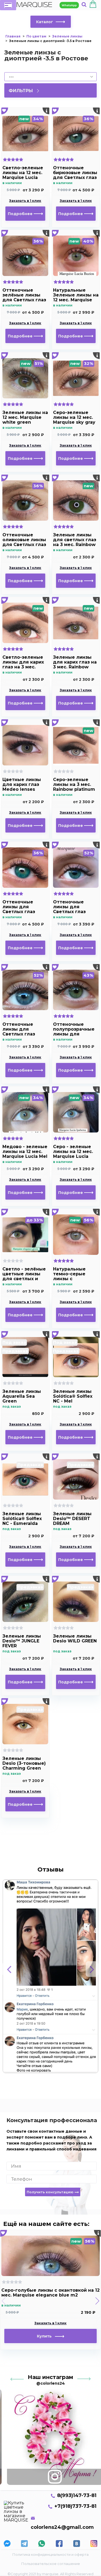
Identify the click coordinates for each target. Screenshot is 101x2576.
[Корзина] (93, 5)
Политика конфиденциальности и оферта (50, 2554)
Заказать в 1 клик (25, 201)
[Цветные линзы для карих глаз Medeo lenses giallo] (25, 745)
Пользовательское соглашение (51, 2564)
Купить (46, 2336)
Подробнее (21, 214)
